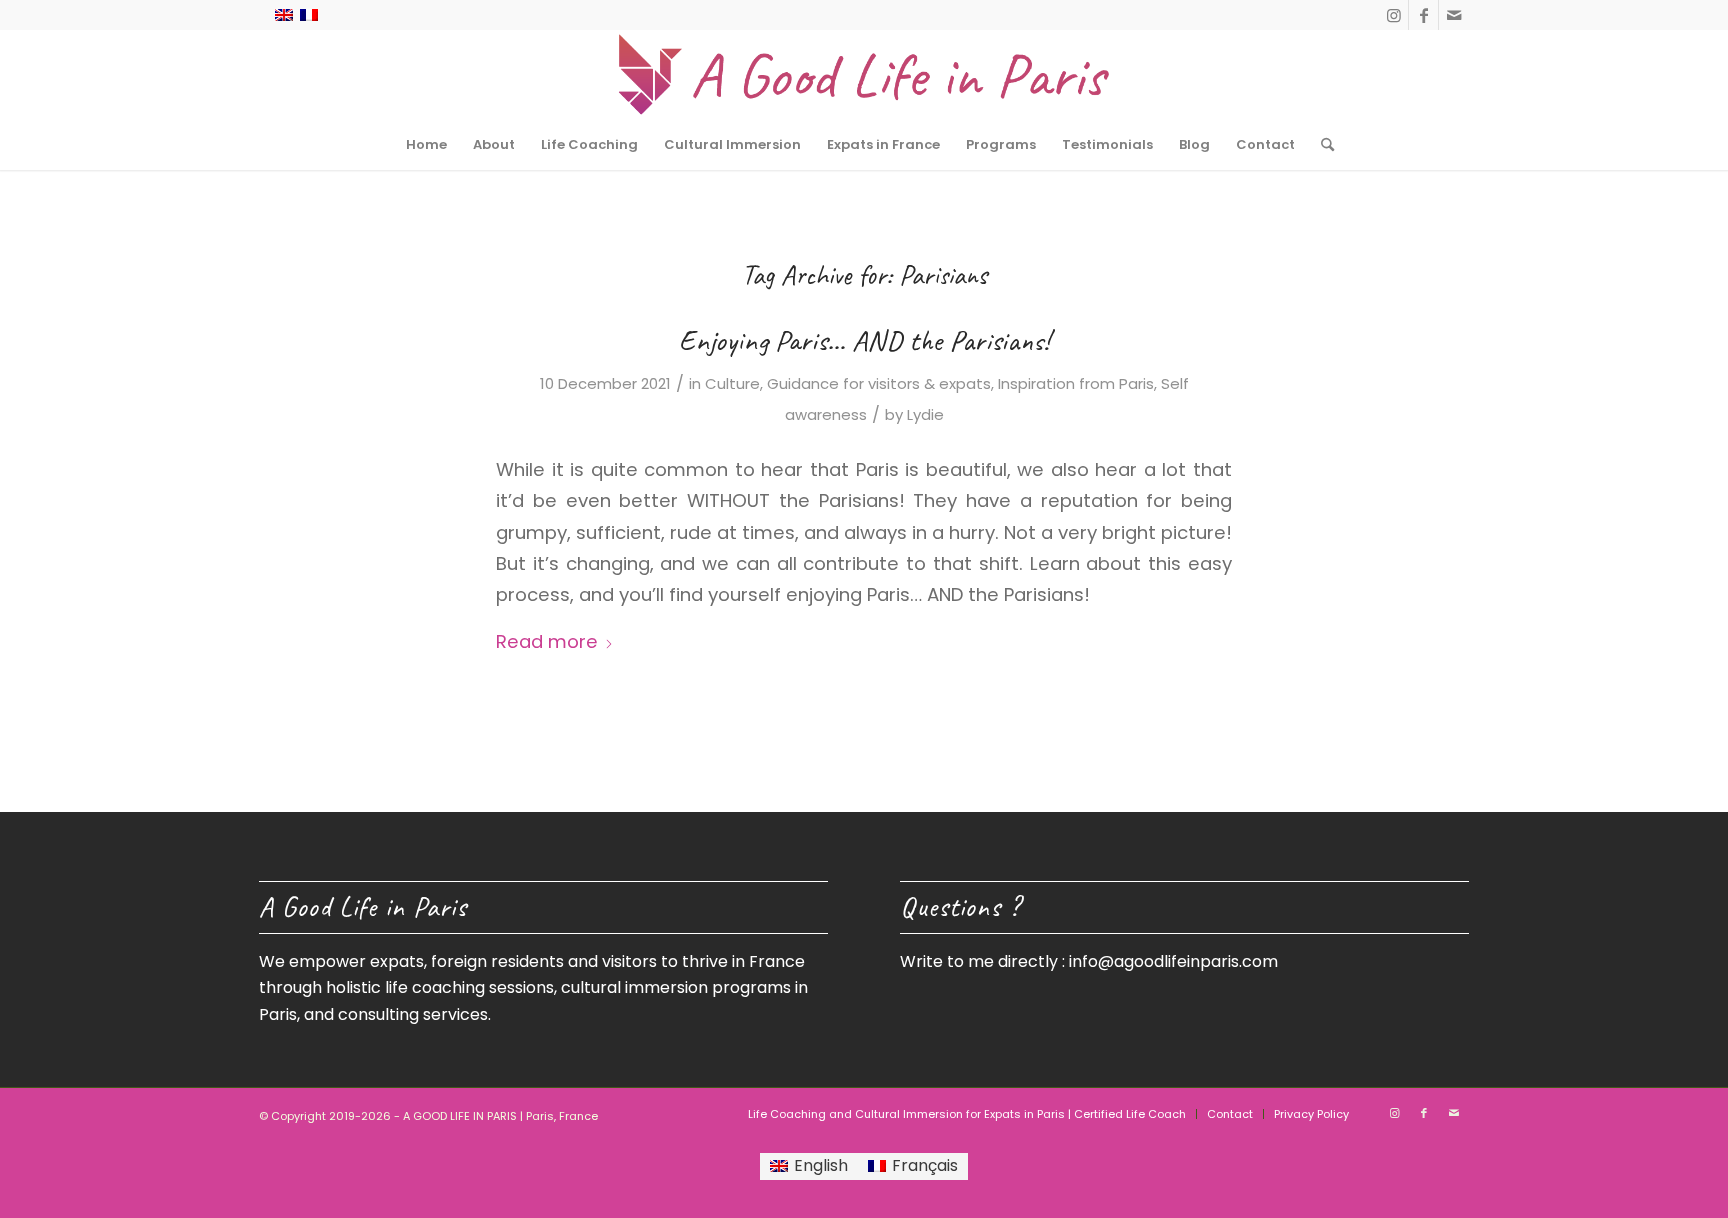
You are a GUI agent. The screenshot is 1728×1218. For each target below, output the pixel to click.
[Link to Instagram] (1393, 15)
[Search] (1321, 145)
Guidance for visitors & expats (879, 383)
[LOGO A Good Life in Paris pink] (864, 75)
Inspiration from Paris (1076, 383)
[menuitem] (426, 145)
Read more (547, 641)
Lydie (925, 414)
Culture (732, 383)
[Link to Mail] (1454, 15)
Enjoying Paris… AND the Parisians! (864, 340)
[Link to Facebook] (1423, 15)
